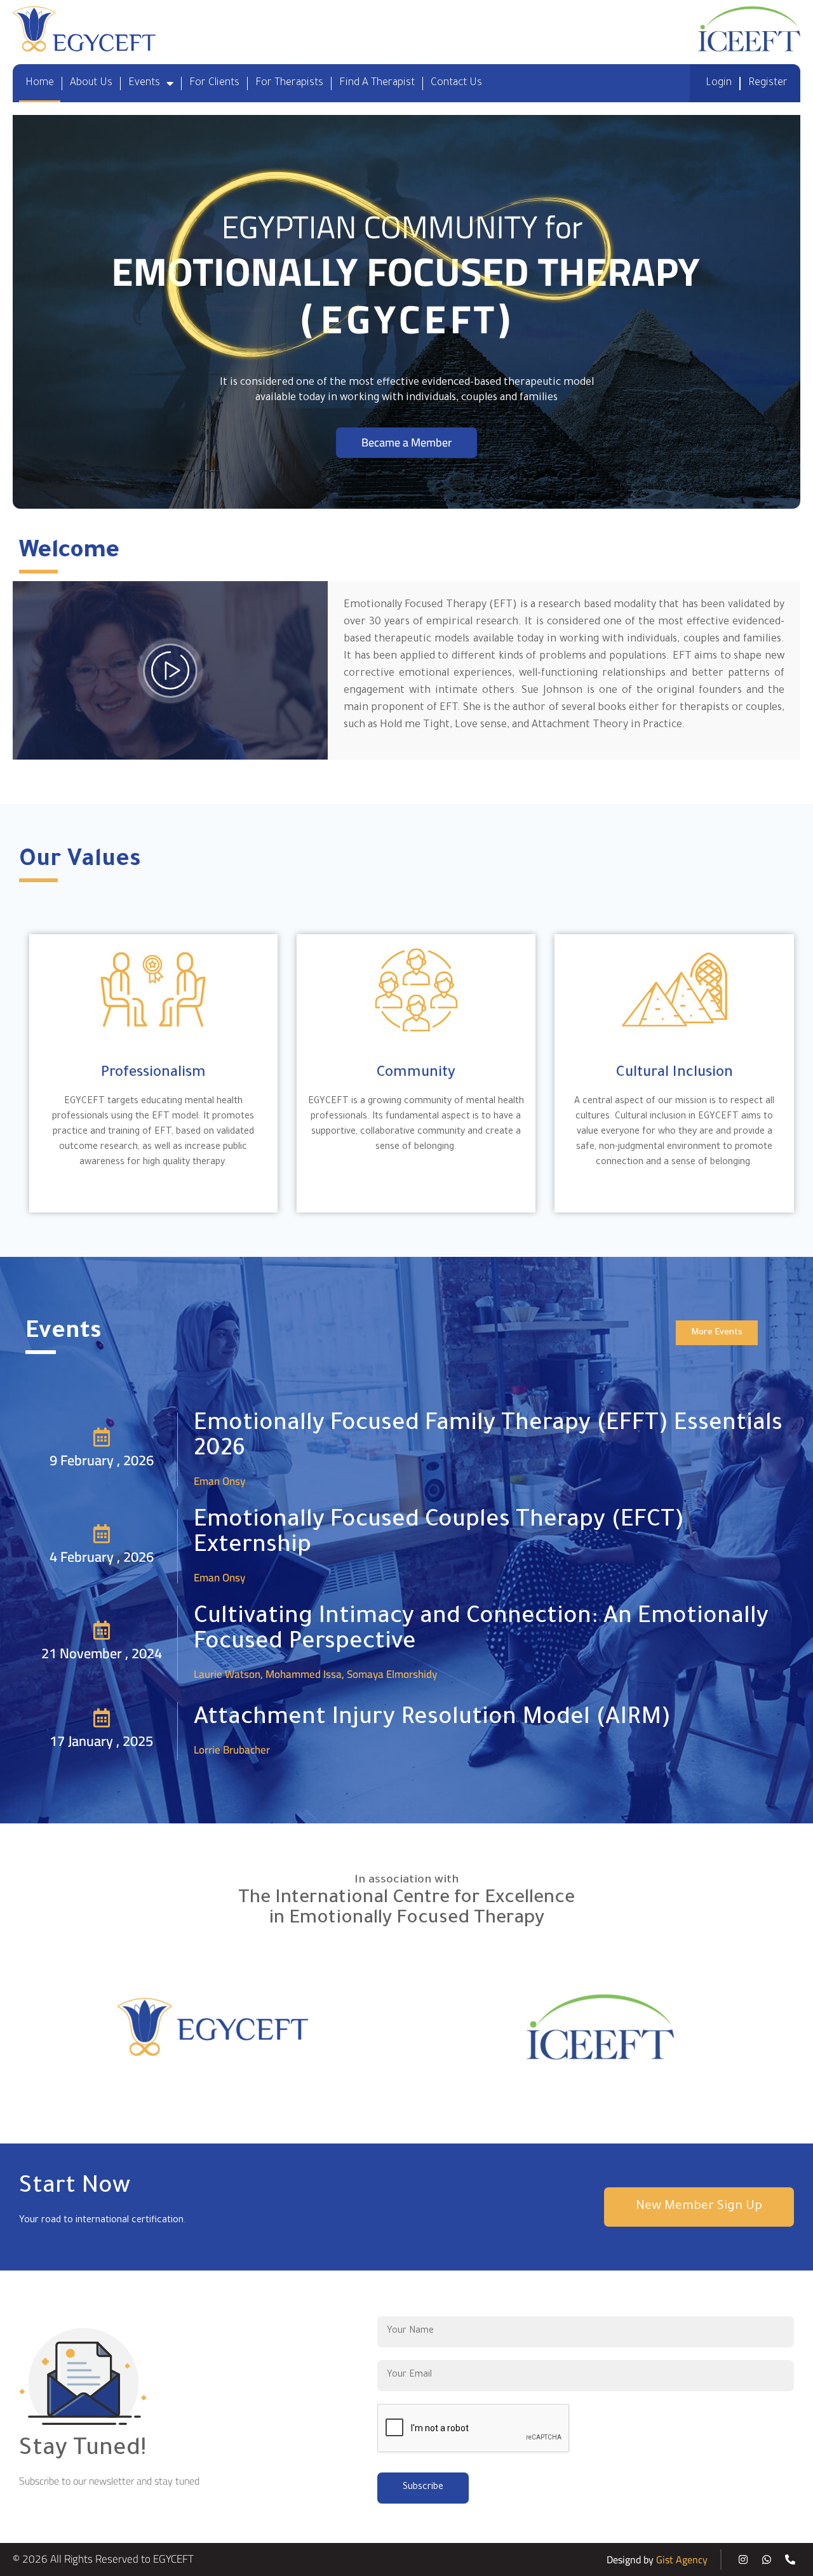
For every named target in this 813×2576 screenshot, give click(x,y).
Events (144, 83)
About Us (91, 83)
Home (40, 83)
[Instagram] (743, 2559)
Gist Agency (682, 2559)
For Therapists (289, 83)
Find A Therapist (377, 83)
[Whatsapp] (767, 2559)
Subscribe (423, 2488)
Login (719, 83)
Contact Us (456, 83)
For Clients (214, 83)
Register (768, 83)
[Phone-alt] (790, 2559)
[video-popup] (170, 671)
